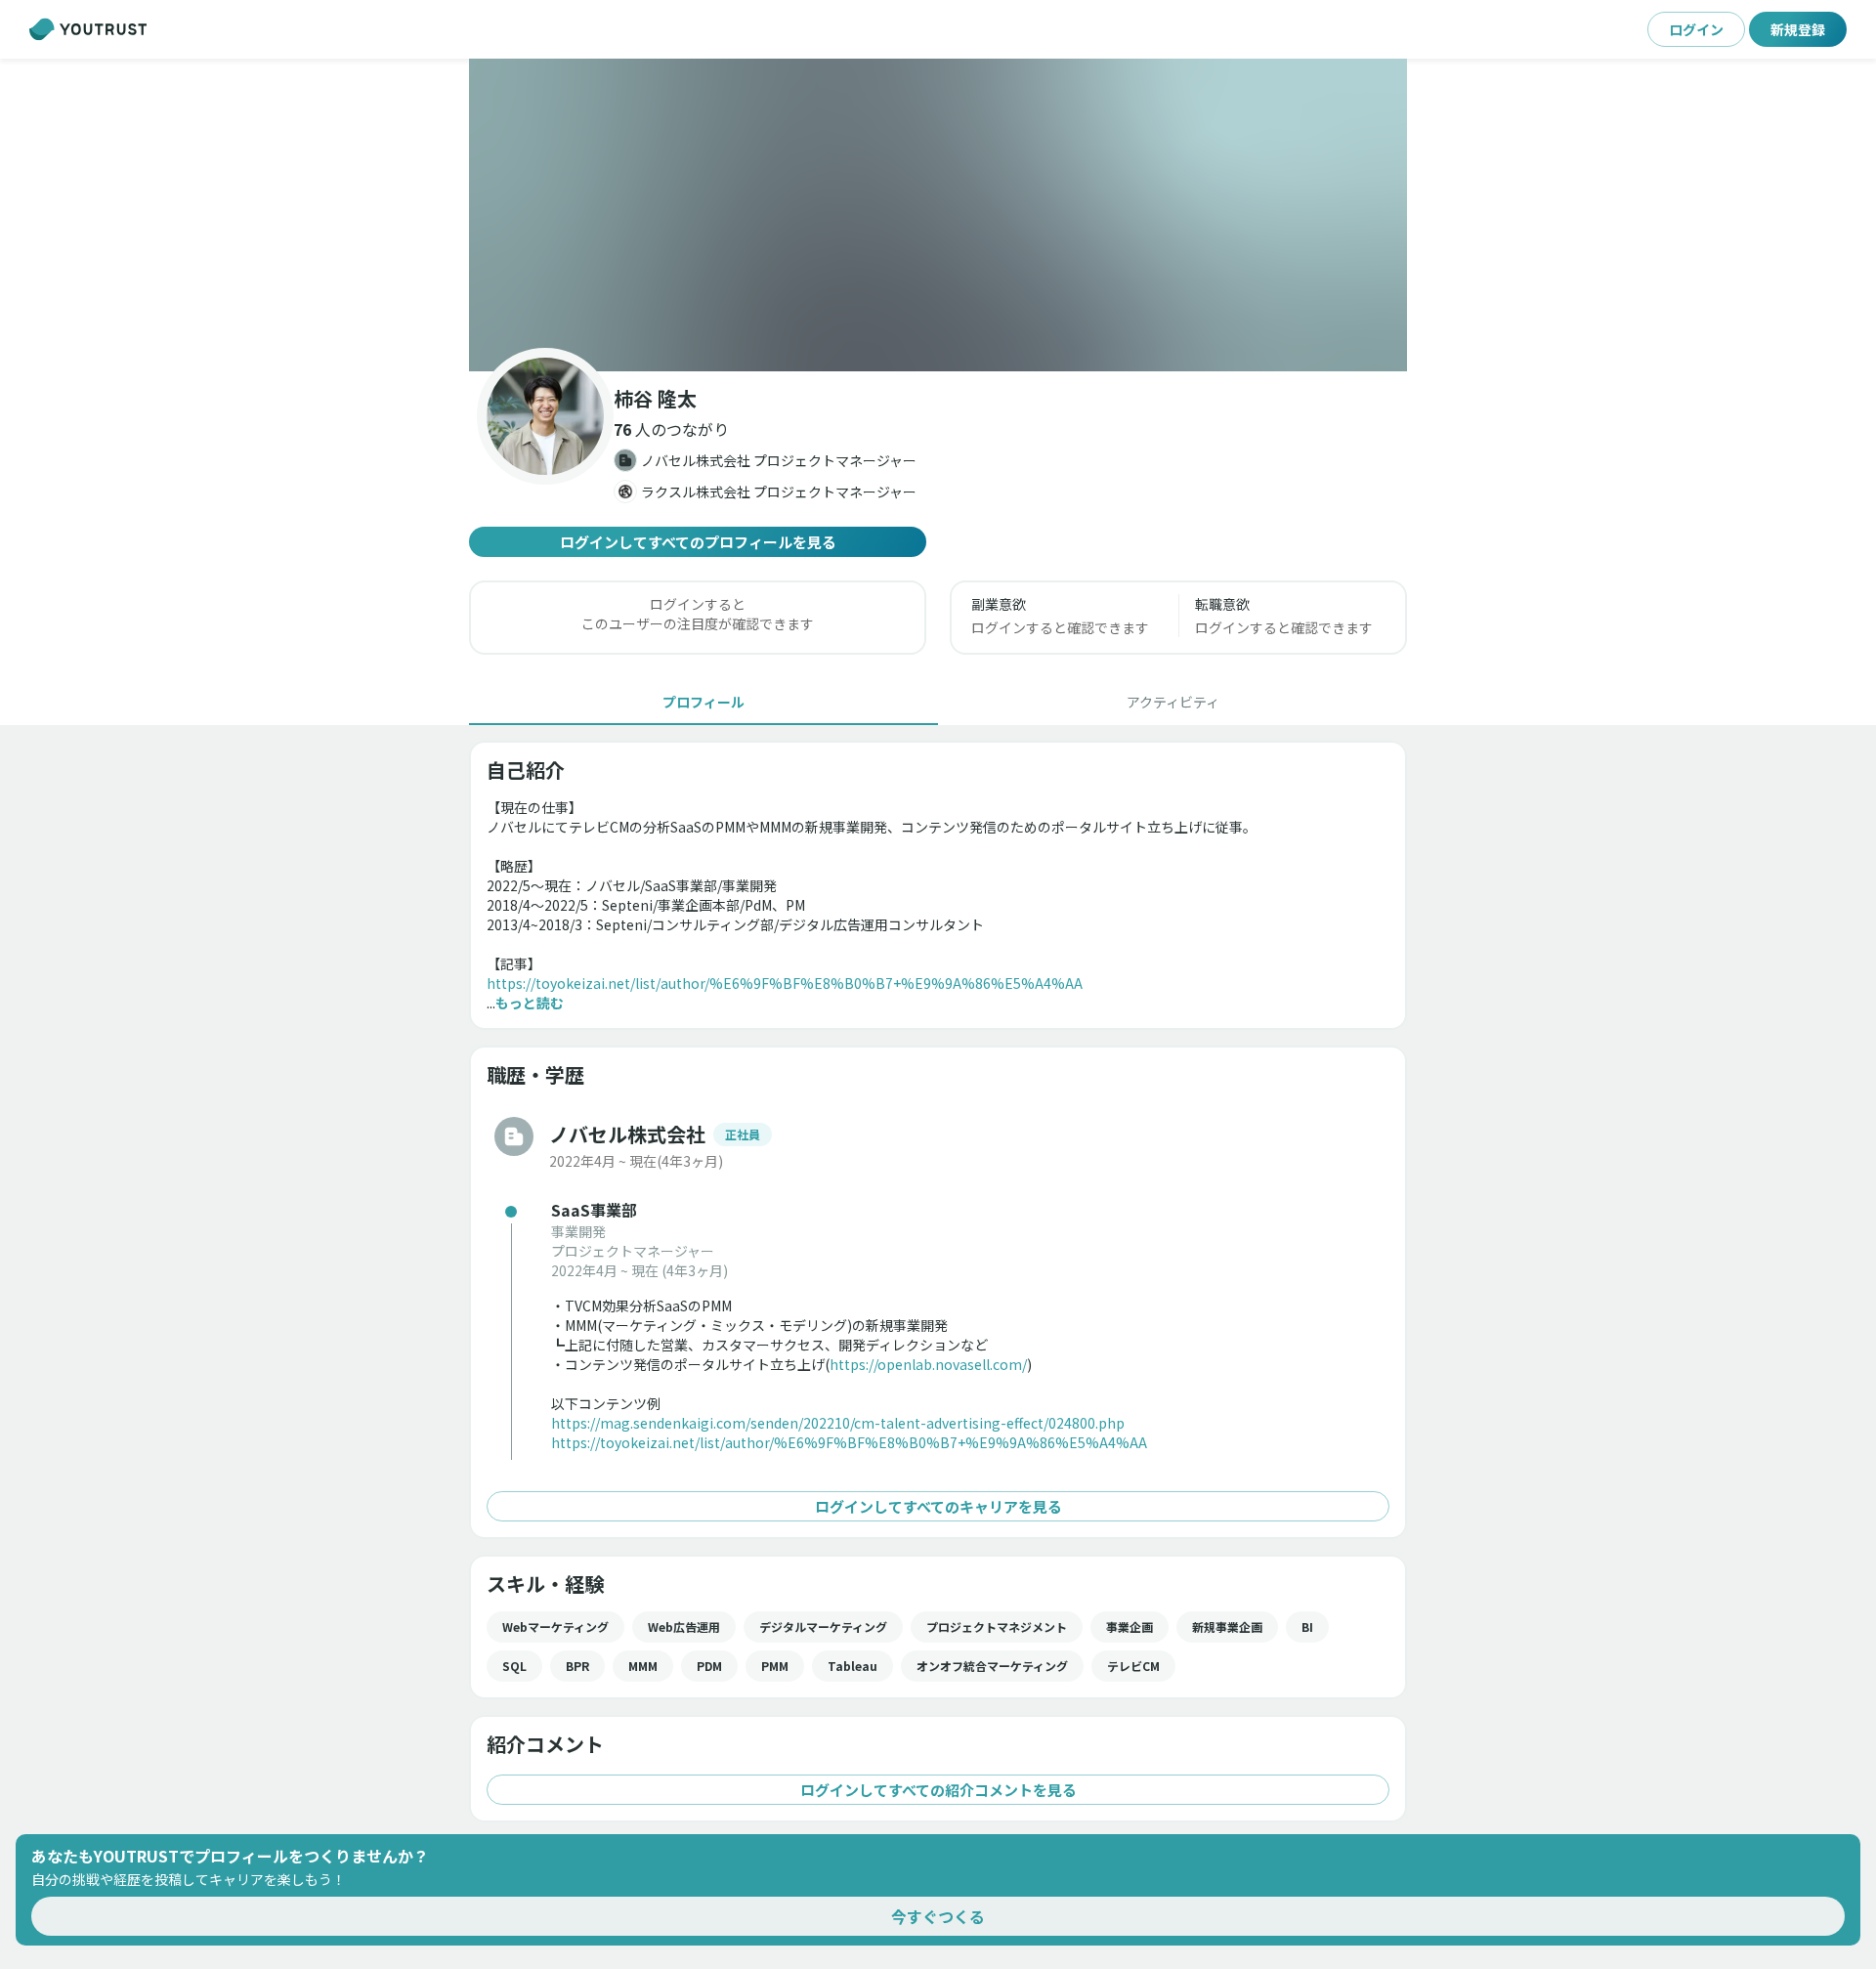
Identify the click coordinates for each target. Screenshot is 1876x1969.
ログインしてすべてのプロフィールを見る (698, 542)
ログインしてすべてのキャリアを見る (938, 1506)
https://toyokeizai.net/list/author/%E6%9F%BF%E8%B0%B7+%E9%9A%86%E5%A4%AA (785, 983)
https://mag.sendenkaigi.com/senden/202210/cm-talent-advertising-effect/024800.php (838, 1423)
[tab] (703, 702)
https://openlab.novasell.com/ (928, 1364)
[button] (938, 215)
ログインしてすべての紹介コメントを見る (938, 1790)
